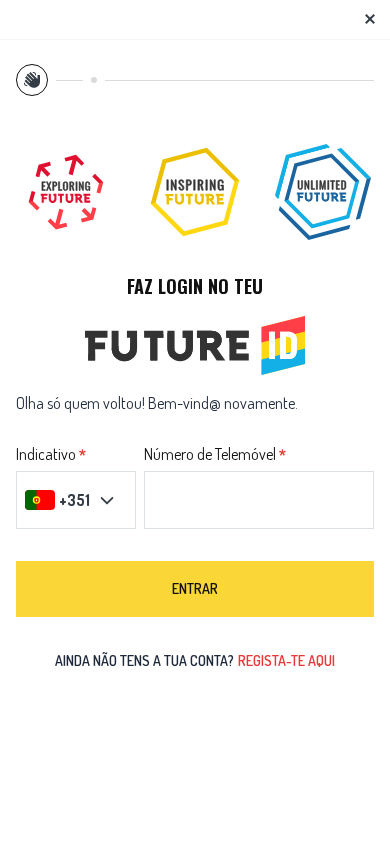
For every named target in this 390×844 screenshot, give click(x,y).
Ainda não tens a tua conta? (195, 660)
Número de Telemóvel (210, 455)
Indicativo (46, 455)
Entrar (195, 588)
